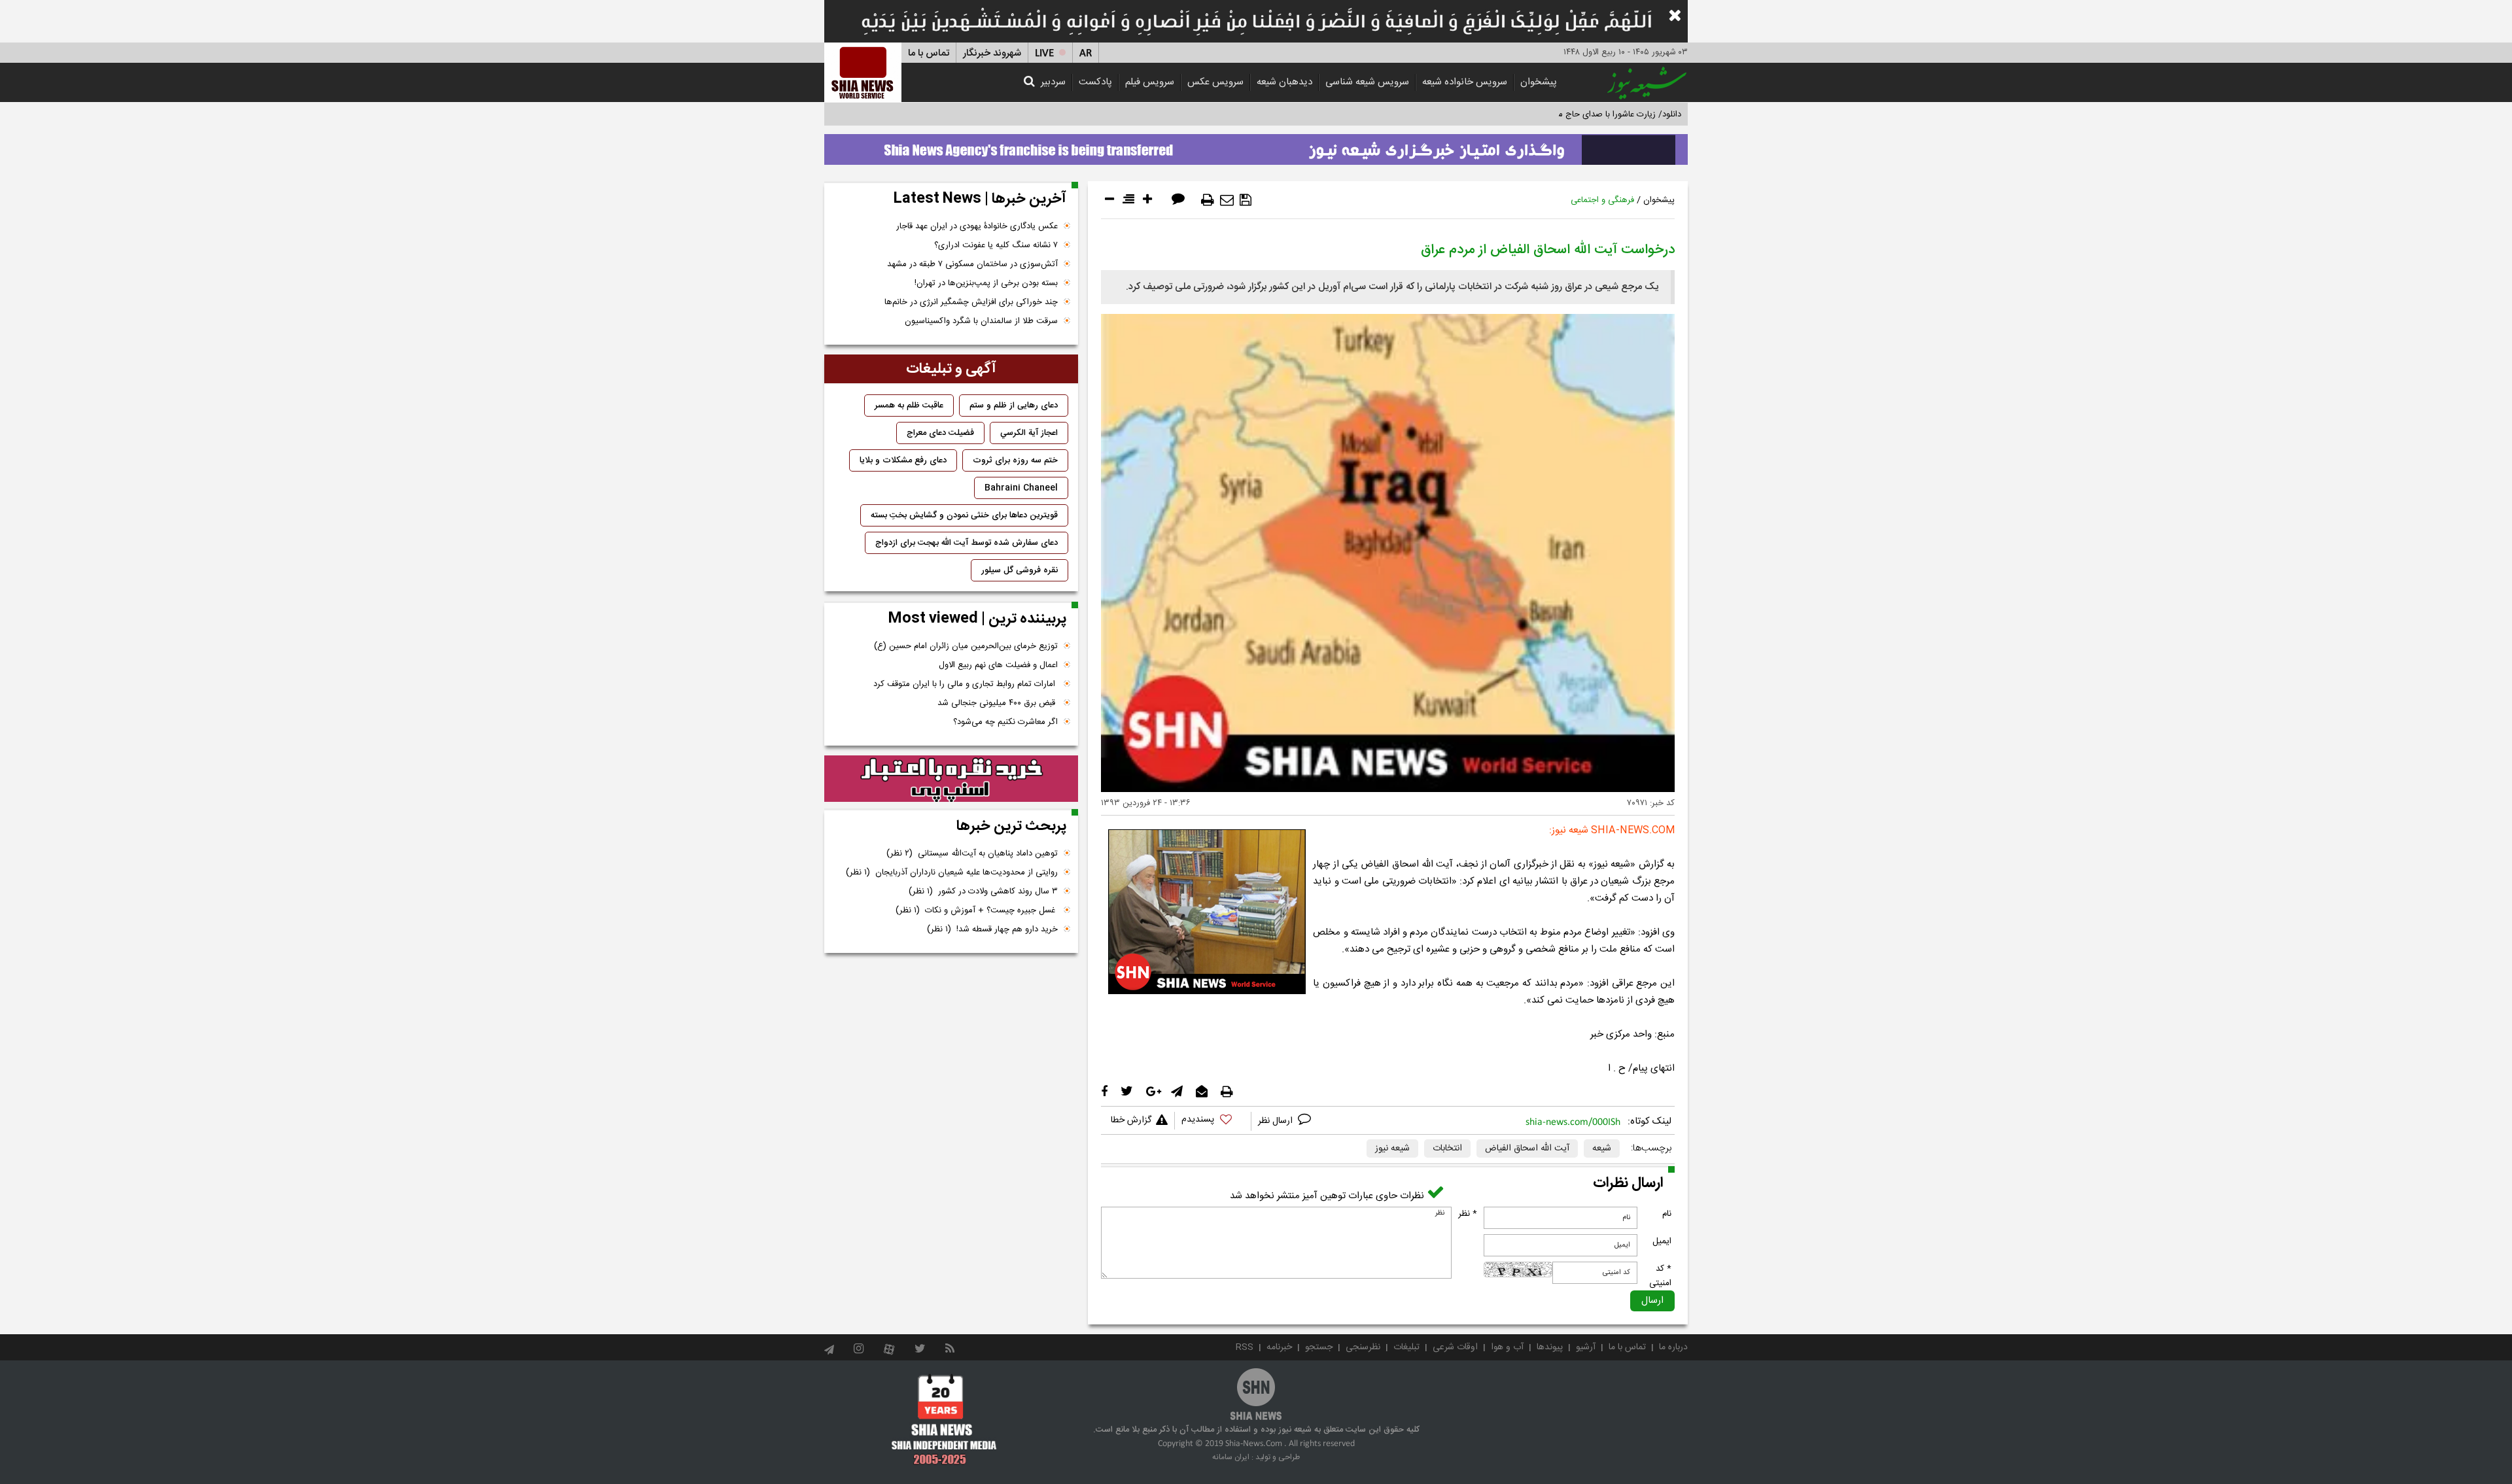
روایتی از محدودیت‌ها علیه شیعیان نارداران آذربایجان (952, 872)
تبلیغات (1406, 1347)
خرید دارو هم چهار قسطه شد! (992, 929)
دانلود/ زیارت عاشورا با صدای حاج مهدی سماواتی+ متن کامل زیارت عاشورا (1553, 114)
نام (1667, 1214)
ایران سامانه (1231, 1457)
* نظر (1468, 1214)
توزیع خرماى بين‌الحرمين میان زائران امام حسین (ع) (966, 646)
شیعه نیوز (1392, 1148)
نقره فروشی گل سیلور (1020, 570)
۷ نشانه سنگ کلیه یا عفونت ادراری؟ (996, 245)
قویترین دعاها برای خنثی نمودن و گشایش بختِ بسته (964, 515)
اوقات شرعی (1455, 1347)
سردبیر (1053, 82)
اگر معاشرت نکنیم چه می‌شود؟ (1005, 722)
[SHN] (863, 72)
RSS (1245, 1347)
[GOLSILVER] (951, 779)
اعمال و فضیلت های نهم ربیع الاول (998, 665)
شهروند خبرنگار (992, 53)
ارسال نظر (1277, 1121)
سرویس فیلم (1150, 82)
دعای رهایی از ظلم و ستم (1014, 406)
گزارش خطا (1131, 1120)
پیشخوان (1539, 82)
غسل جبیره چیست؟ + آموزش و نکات (977, 910)
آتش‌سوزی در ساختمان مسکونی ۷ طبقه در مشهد (972, 264)
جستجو (1319, 1347)
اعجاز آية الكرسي (1029, 433)
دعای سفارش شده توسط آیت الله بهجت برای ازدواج (967, 543)
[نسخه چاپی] (1208, 200)
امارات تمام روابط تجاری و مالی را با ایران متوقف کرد (966, 684)
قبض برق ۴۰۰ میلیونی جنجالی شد (998, 703)
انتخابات (1447, 1148)
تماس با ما (929, 53)
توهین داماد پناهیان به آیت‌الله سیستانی (972, 854)
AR (1086, 53)
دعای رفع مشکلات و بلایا (903, 460)
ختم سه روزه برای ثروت (1015, 460)
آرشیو (1586, 1347)
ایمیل (1662, 1241)
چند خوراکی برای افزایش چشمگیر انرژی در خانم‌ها (971, 302)
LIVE (1044, 53)
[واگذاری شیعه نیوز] (1256, 146)
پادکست (1095, 82)
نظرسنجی (1363, 1347)
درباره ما (1673, 1347)
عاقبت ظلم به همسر (909, 406)
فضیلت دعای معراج (940, 433)
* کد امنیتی (1660, 1276)
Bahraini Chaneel (1021, 488)
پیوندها (1550, 1347)
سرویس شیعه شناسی (1367, 82)
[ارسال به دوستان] (1227, 200)
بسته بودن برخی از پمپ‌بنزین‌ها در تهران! (986, 283)
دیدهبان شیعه (1284, 82)
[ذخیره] (1246, 200)
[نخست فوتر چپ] (944, 1419)
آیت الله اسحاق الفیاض (1527, 1148)
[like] (1213, 1121)
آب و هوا (1507, 1347)
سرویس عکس (1215, 82)
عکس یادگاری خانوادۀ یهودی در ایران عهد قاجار (977, 226)
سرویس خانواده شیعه (1465, 82)
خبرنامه (1279, 1347)
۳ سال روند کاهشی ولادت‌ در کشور (983, 891)
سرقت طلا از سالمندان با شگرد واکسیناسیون (981, 321)
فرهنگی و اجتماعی (1602, 200)
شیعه (1602, 1148)
